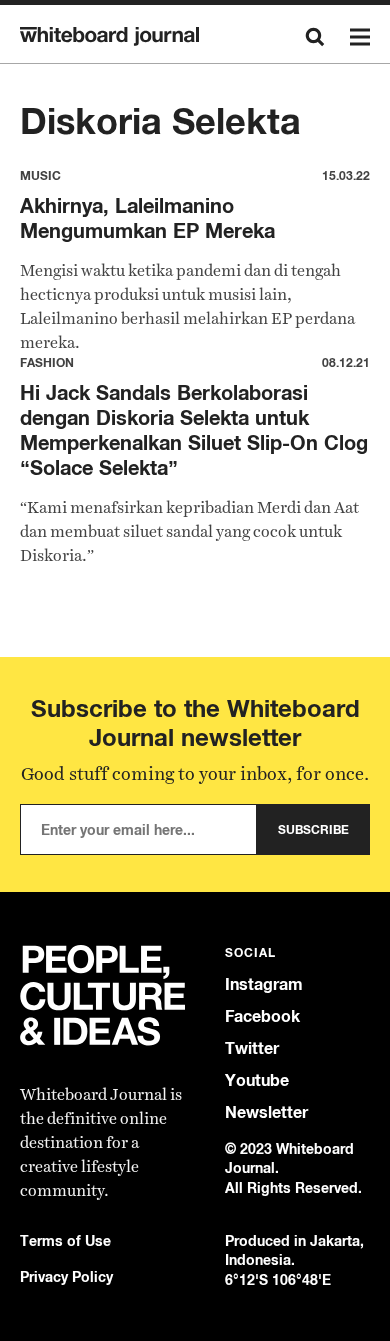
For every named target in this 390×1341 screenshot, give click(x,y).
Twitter (252, 1048)
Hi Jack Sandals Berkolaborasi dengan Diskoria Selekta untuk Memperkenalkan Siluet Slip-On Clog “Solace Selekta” (194, 430)
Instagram (264, 984)
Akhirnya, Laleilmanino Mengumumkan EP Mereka (147, 218)
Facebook (262, 1016)
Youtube (257, 1080)
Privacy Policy (66, 1276)
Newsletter (266, 1112)
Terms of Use (65, 1240)
